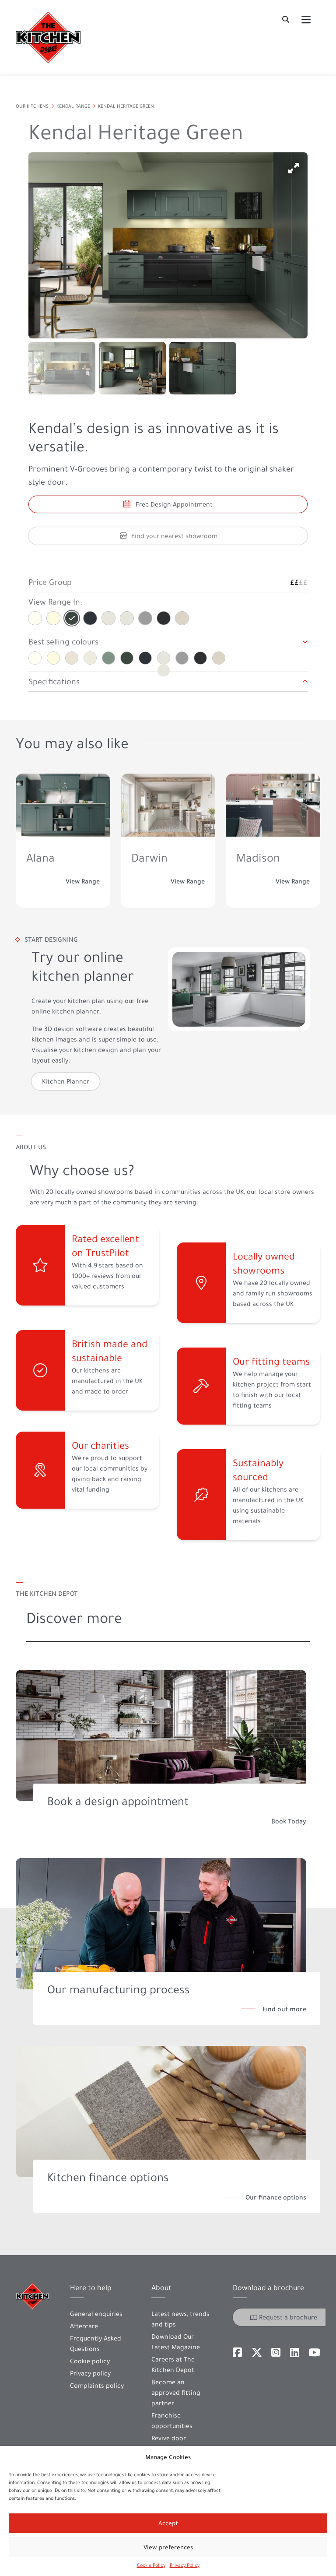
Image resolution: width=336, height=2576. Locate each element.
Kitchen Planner (66, 1081)
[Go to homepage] (48, 37)
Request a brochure (288, 2317)
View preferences (168, 2547)
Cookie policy (90, 2361)
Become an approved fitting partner (176, 2393)
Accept (168, 2523)
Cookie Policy (151, 2565)
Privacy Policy (185, 2565)
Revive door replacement (170, 2443)
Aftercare (84, 2326)
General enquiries (96, 2314)
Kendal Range (73, 106)
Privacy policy (90, 2373)
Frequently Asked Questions (96, 2344)
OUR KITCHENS (32, 106)
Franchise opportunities (172, 2421)
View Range (83, 881)
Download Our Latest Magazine (176, 2342)
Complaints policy (97, 2386)
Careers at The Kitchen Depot (173, 2365)
